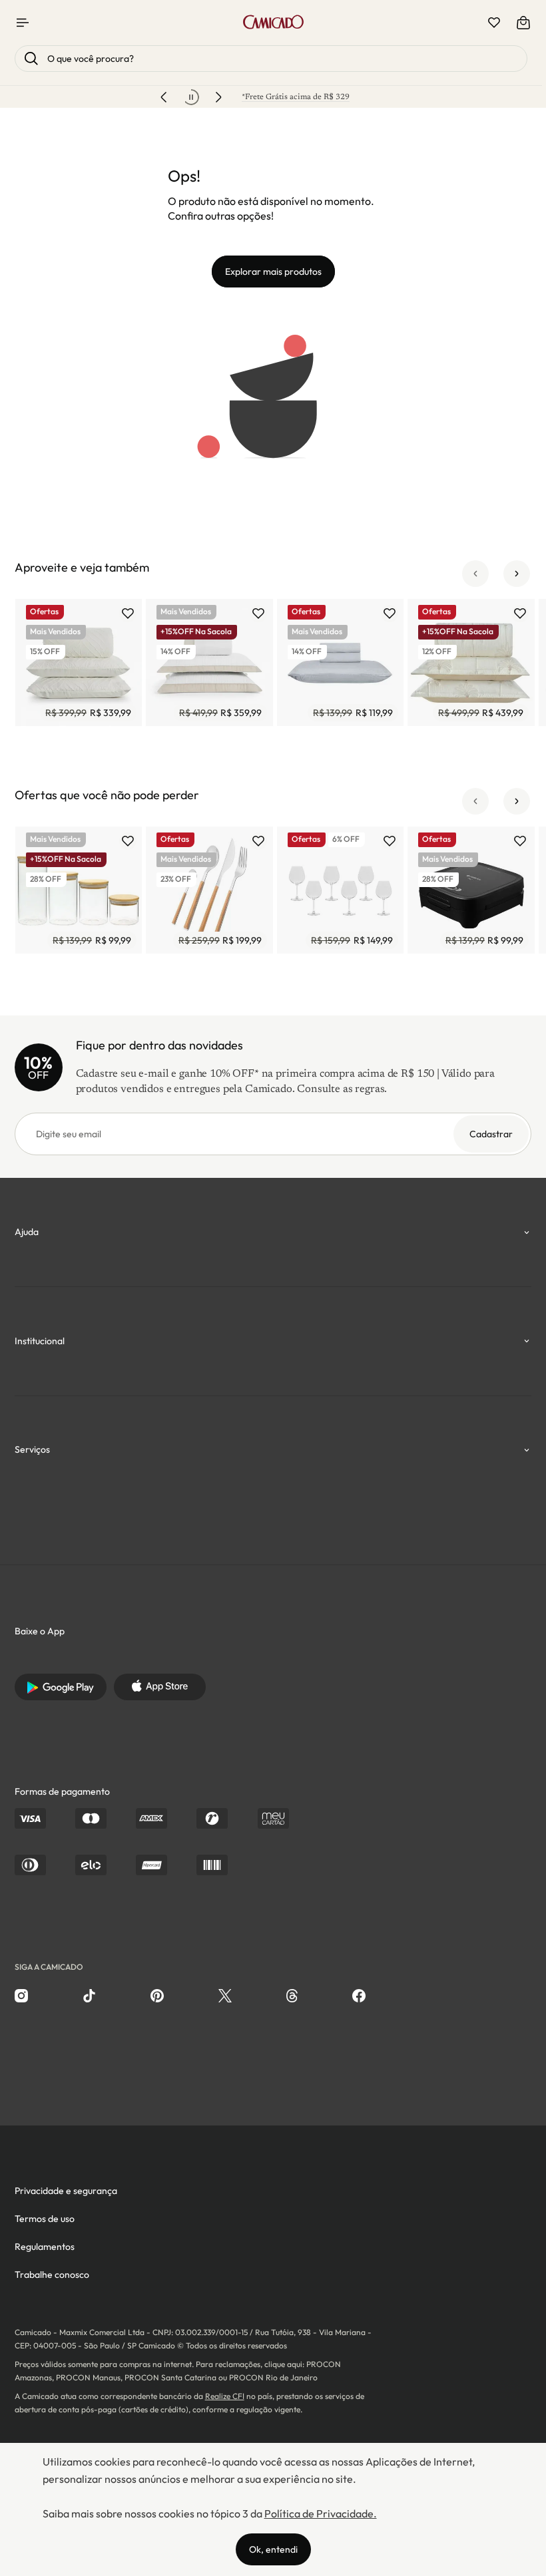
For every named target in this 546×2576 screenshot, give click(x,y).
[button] (475, 574)
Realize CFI (225, 2396)
